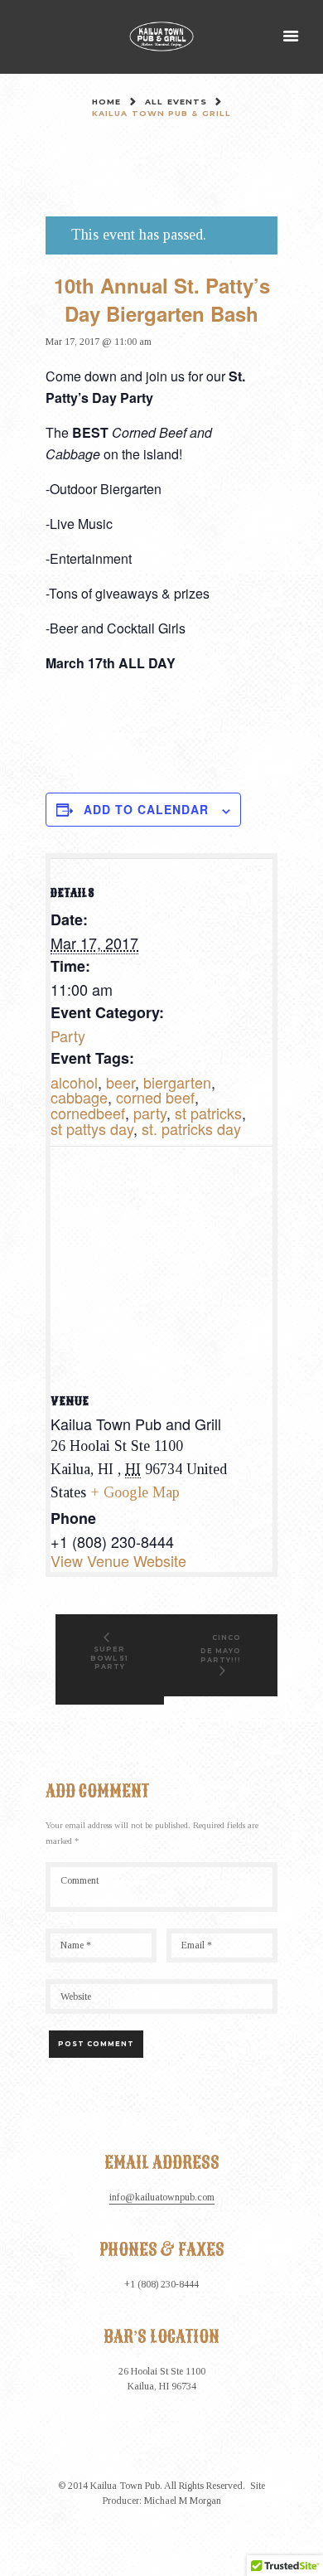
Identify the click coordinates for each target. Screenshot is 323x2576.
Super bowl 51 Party (109, 1658)
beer (121, 1082)
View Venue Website (118, 1560)
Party (68, 1036)
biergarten (177, 1082)
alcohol (74, 1082)
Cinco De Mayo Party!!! (221, 1648)
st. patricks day (191, 1128)
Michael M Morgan (183, 2501)
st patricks (208, 1113)
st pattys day (92, 1128)
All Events (176, 102)
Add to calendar (146, 809)
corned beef (155, 1097)
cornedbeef (88, 1113)
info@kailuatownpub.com (162, 2198)
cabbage (79, 1097)
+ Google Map (135, 1492)
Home (106, 102)
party (150, 1113)
